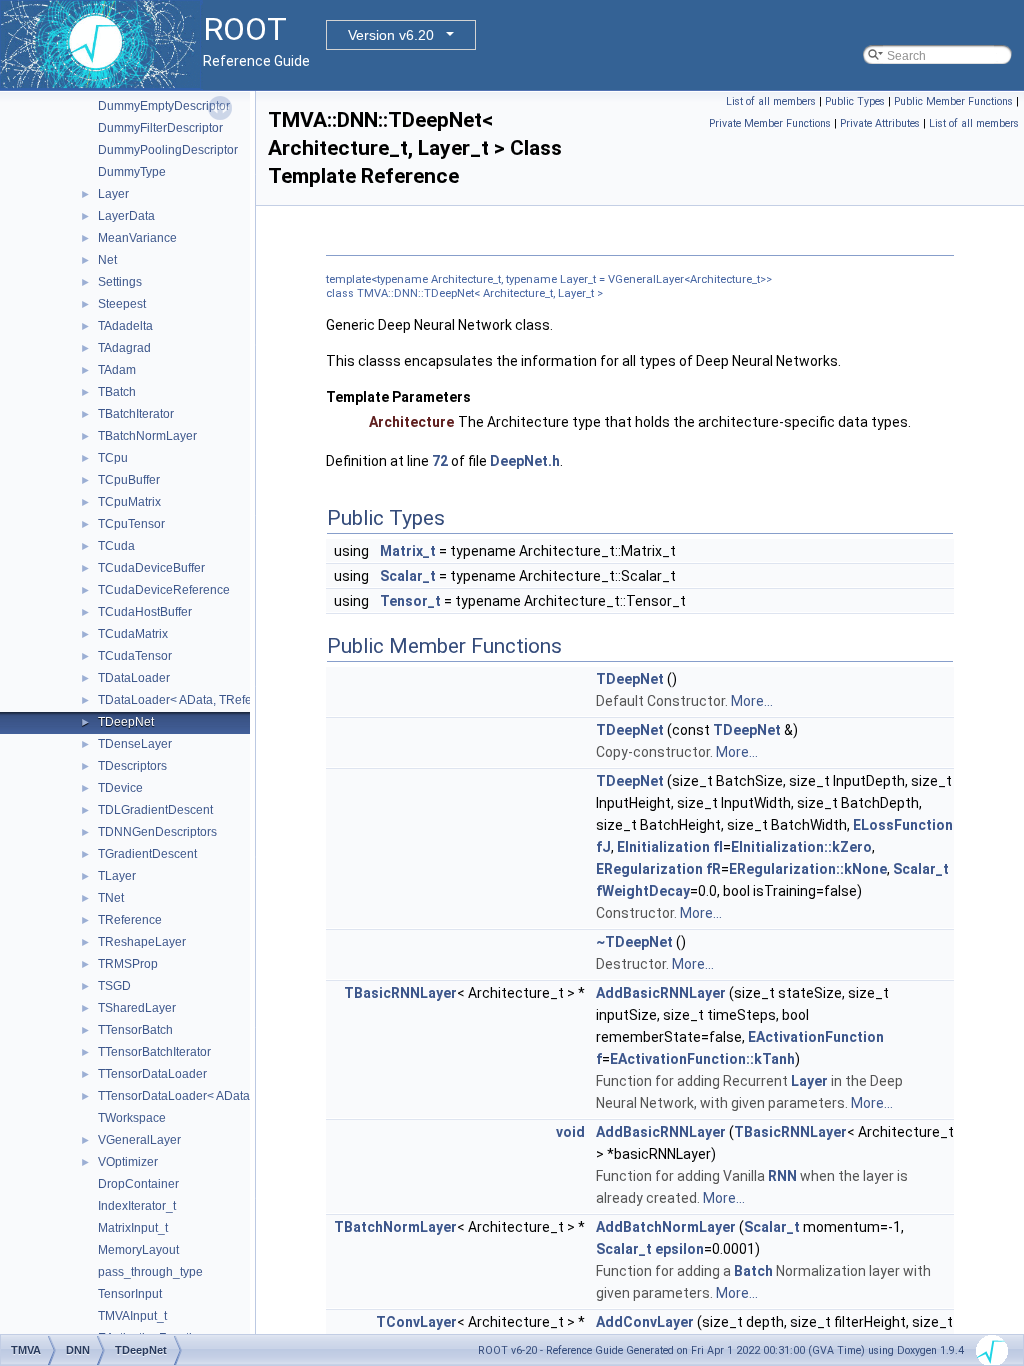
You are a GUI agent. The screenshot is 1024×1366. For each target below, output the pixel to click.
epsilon (679, 1249)
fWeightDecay (643, 891)
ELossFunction (903, 825)
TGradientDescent (147, 854)
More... (752, 701)
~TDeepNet (634, 942)
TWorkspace (132, 1118)
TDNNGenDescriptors (157, 832)
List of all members (771, 101)
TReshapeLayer (142, 942)
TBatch (117, 392)
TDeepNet (126, 722)
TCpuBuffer (129, 480)
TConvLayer (416, 1322)
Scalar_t (408, 576)
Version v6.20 (391, 35)
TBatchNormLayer (147, 436)
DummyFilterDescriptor (160, 128)
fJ (603, 847)
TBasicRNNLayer (400, 993)
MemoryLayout (138, 1250)
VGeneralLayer (139, 1140)
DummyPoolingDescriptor (168, 150)
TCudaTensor (135, 656)
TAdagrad (124, 348)
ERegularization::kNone (808, 869)
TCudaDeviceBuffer (151, 568)
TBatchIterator (136, 414)
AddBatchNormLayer (666, 1227)
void (570, 1132)
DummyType (132, 172)
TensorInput (130, 1294)
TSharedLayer (137, 1008)
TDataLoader (134, 678)
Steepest (122, 304)
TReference (130, 920)
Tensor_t (410, 601)
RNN (782, 1176)
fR (713, 869)
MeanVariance (137, 238)
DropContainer (138, 1184)
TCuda (116, 546)
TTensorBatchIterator (154, 1052)
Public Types (855, 101)
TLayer (117, 876)
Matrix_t (408, 551)
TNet (111, 898)
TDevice (120, 788)
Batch (753, 1271)
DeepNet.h (525, 461)
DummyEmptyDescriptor (164, 106)
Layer (113, 194)
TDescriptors (132, 766)
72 (440, 461)
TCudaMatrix (133, 634)
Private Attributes (880, 123)
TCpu (113, 458)
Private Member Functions (770, 123)
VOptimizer (128, 1162)
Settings (120, 282)
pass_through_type (150, 1272)
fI (718, 847)
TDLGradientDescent (155, 810)
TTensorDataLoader (152, 1074)
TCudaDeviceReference (164, 590)
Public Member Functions (953, 101)
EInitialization (663, 847)
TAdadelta (125, 326)
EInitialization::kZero (801, 847)
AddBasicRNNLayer (661, 993)
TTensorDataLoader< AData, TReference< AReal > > (240, 1096)
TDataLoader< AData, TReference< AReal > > (222, 700)
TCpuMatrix (129, 502)
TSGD (114, 986)
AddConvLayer (645, 1322)
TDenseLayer (135, 744)
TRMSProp (128, 964)
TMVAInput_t (132, 1316)
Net (107, 260)
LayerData (126, 216)
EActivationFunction (816, 1037)
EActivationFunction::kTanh (702, 1059)
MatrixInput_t (133, 1228)
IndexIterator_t (137, 1206)
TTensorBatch (135, 1030)
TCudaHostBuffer (145, 612)
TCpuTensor (131, 524)
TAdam (117, 370)
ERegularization (649, 869)
